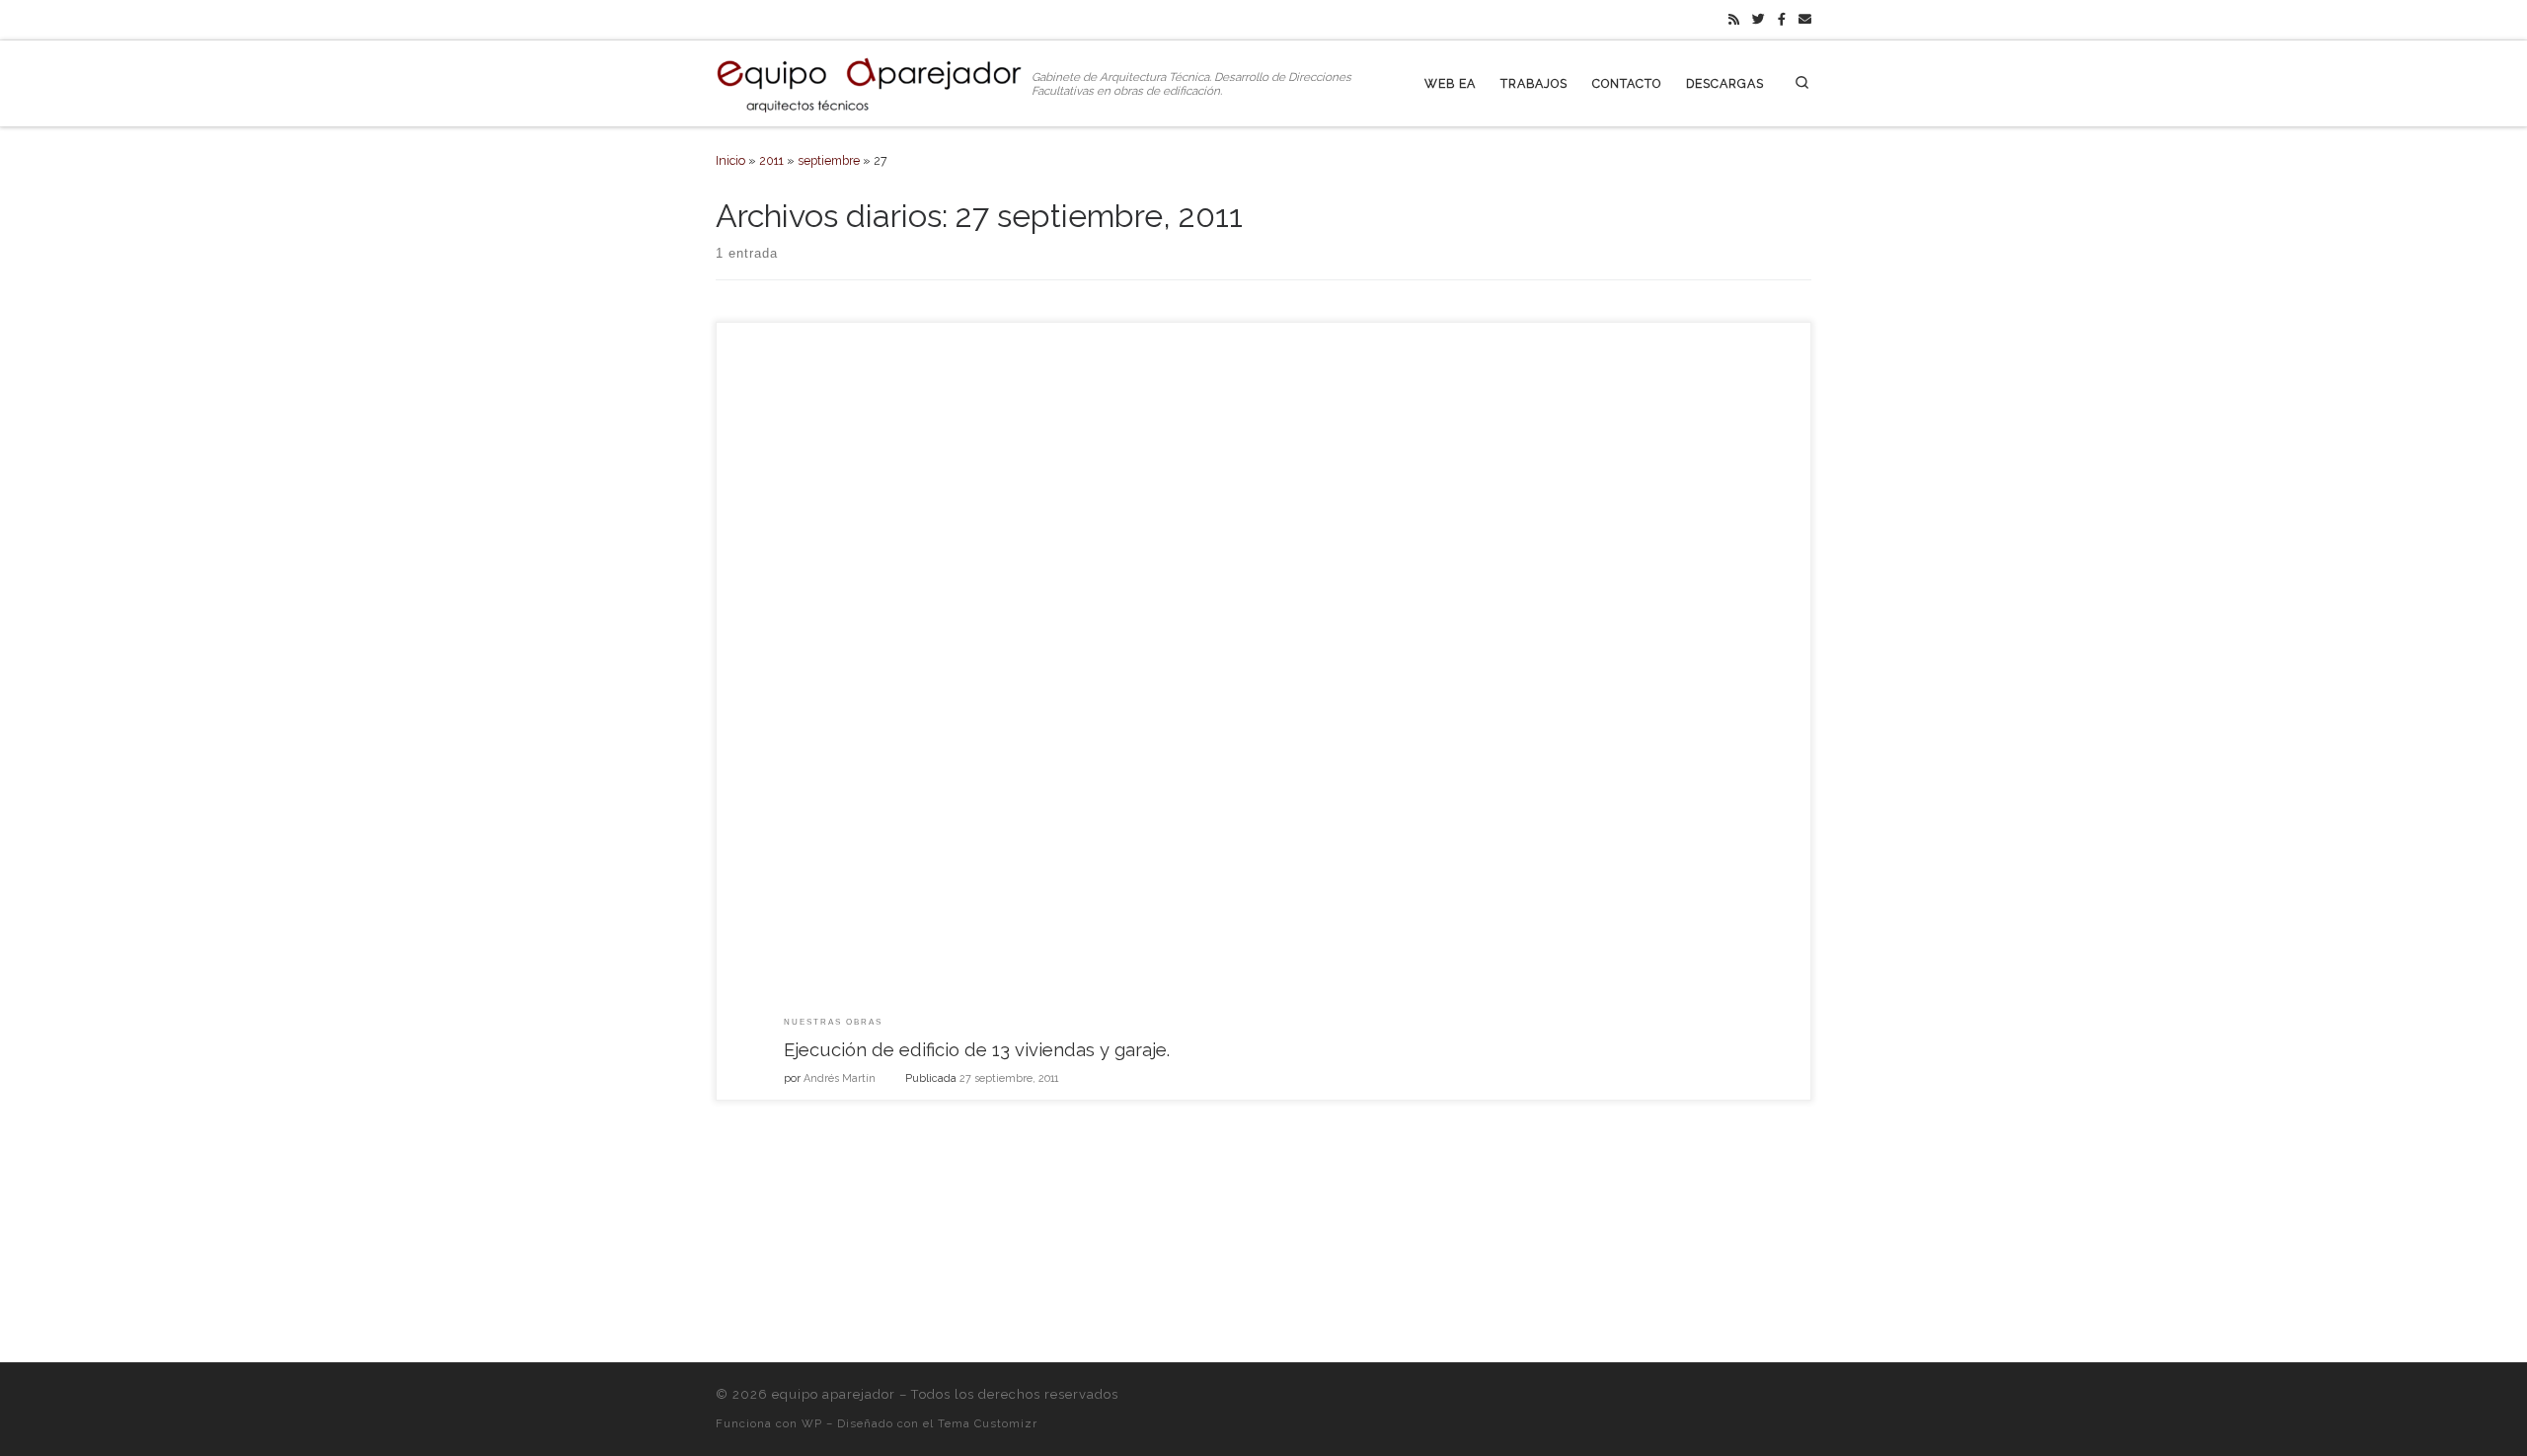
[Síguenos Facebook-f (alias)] (1782, 20)
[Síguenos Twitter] (1759, 20)
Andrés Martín (840, 1078)
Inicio (730, 160)
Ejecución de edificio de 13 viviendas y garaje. (977, 1050)
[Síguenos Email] (1805, 20)
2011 (771, 160)
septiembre (829, 160)
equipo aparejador (834, 1394)
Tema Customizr (988, 1423)
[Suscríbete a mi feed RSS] (1734, 20)
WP (812, 1423)
